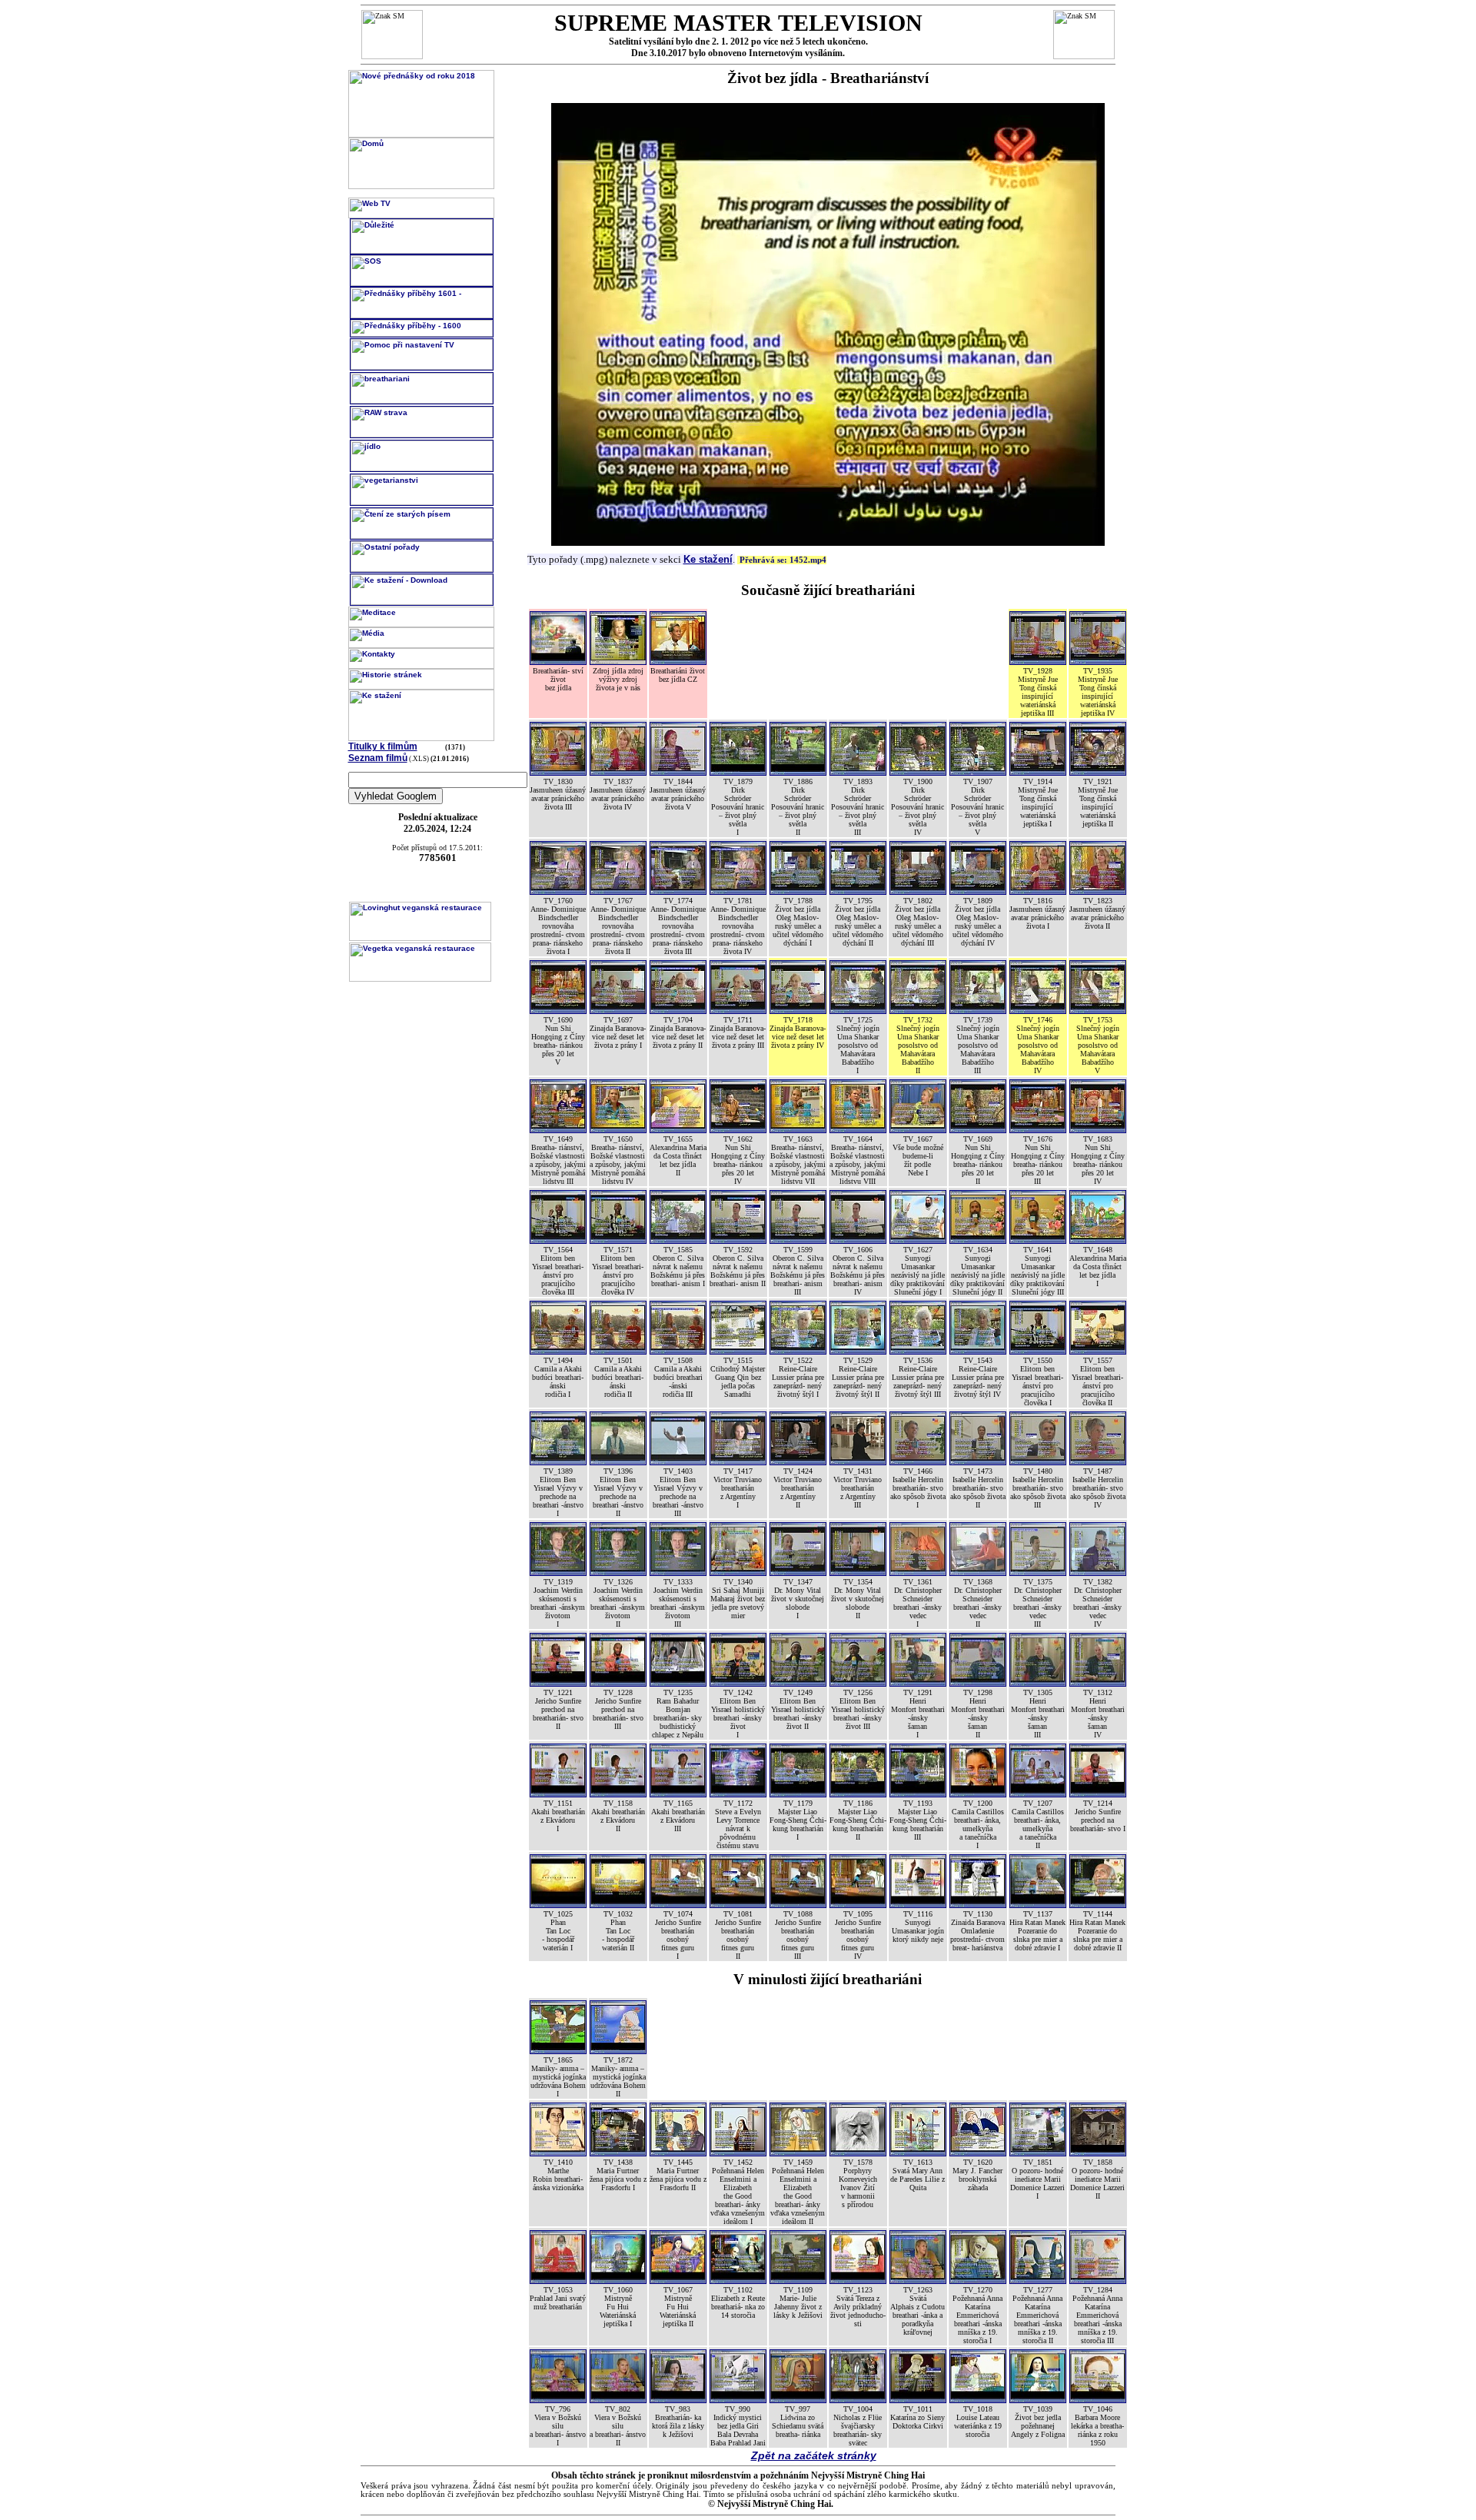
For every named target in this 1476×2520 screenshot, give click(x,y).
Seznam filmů (378, 758)
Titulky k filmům (383, 746)
